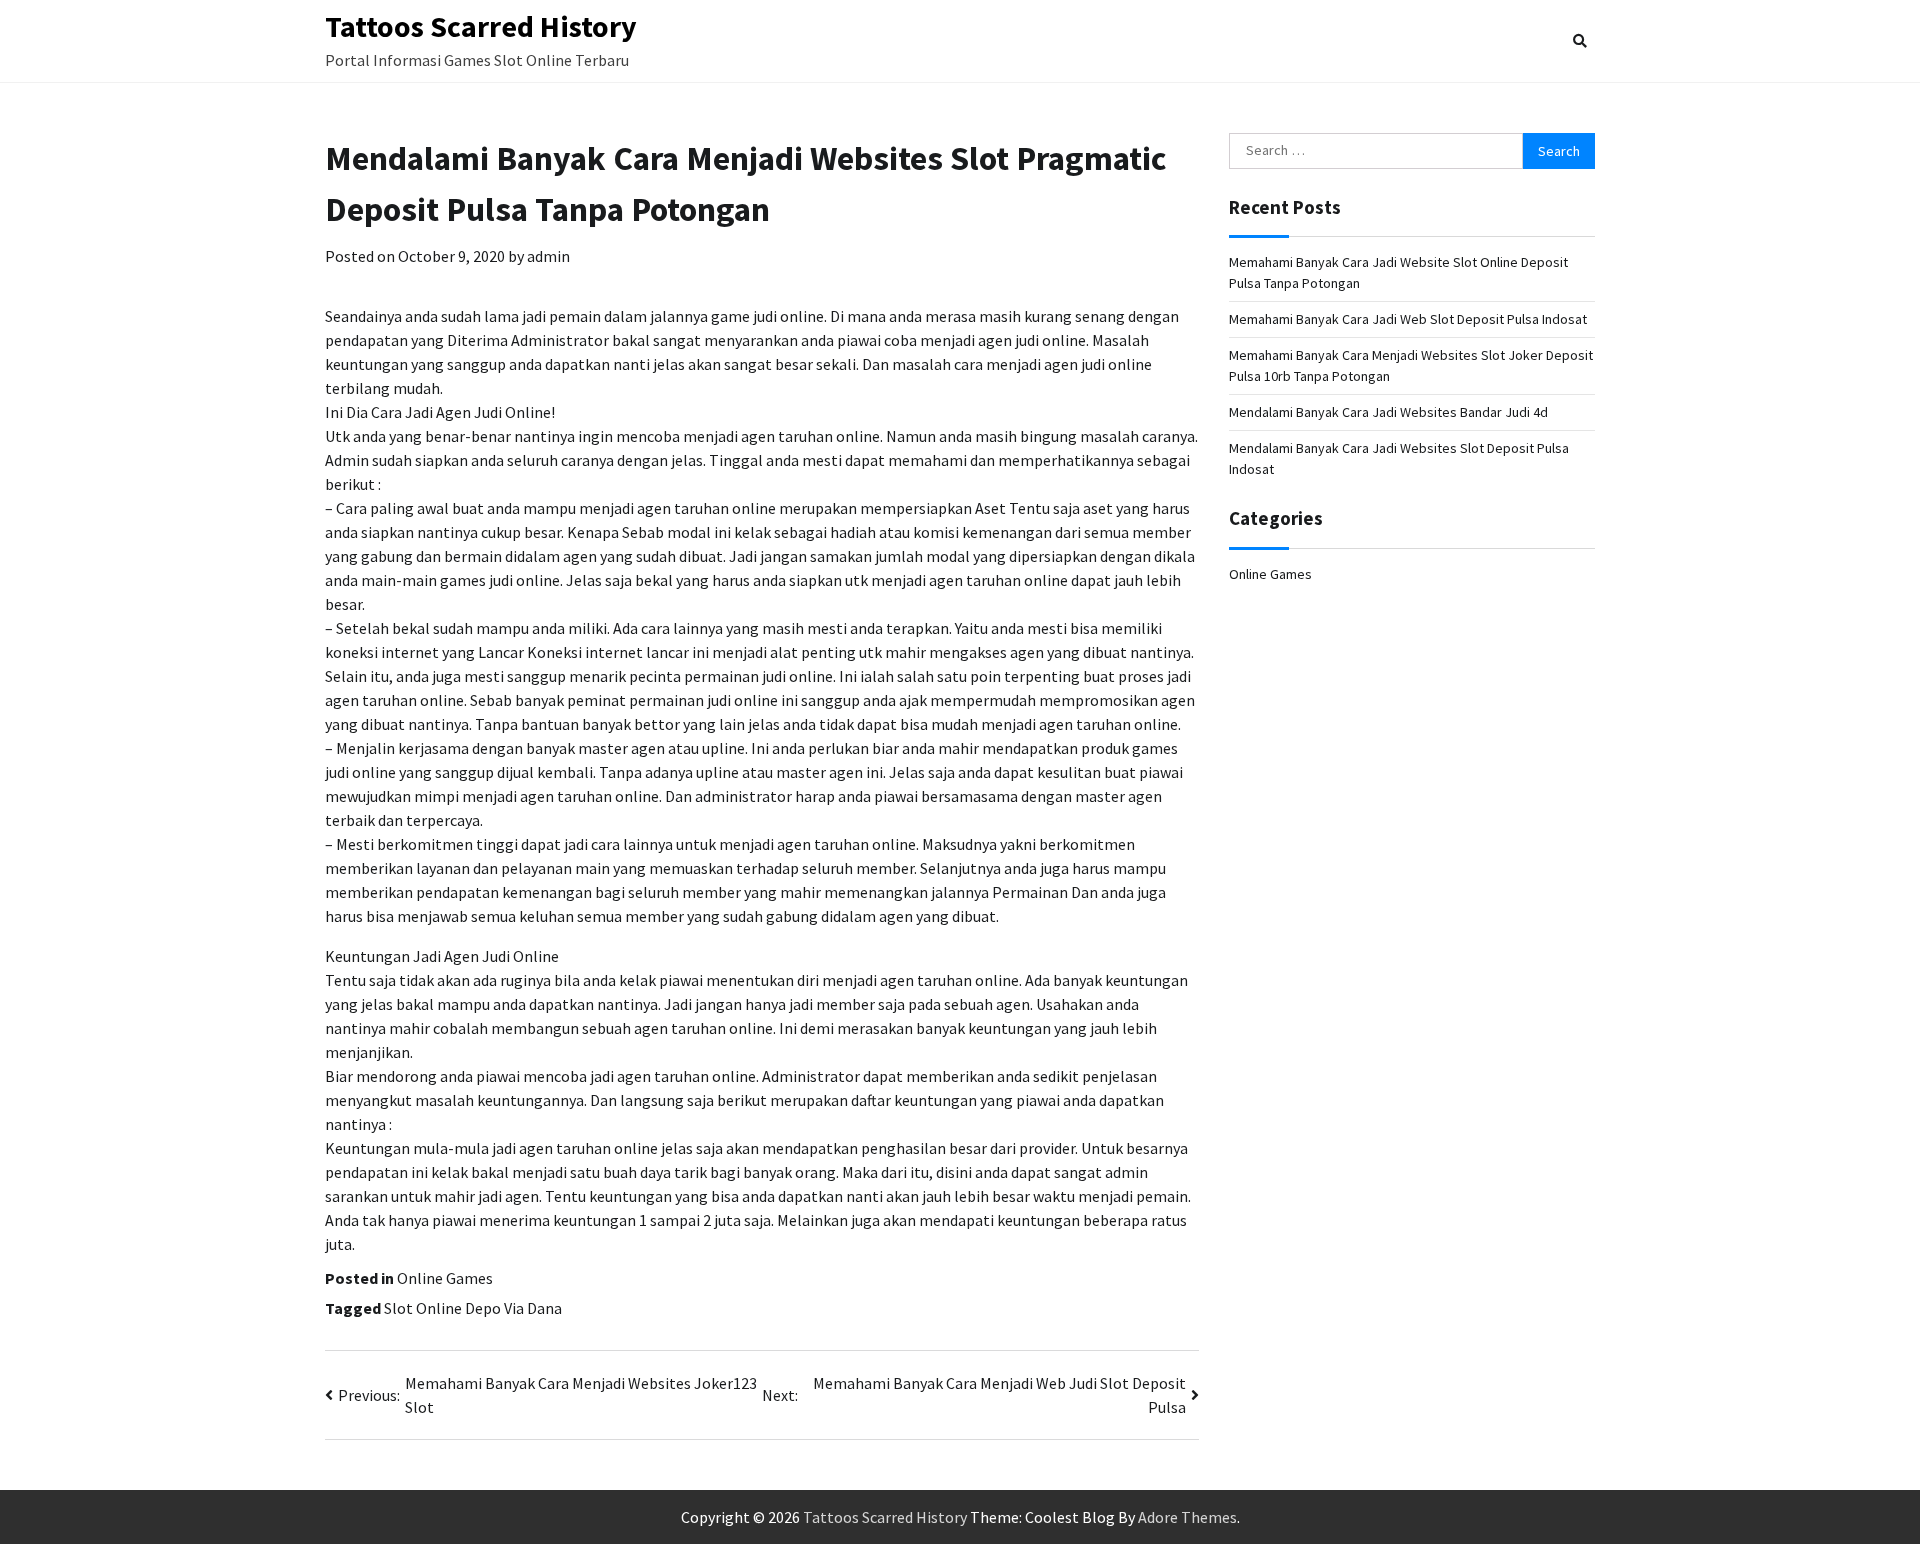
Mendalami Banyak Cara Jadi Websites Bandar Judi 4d (1388, 412)
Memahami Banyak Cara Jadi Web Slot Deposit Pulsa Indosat (1408, 319)
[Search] (1580, 41)
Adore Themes (1187, 1517)
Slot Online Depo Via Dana (473, 1308)
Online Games (445, 1278)
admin (548, 256)
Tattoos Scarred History (481, 26)
